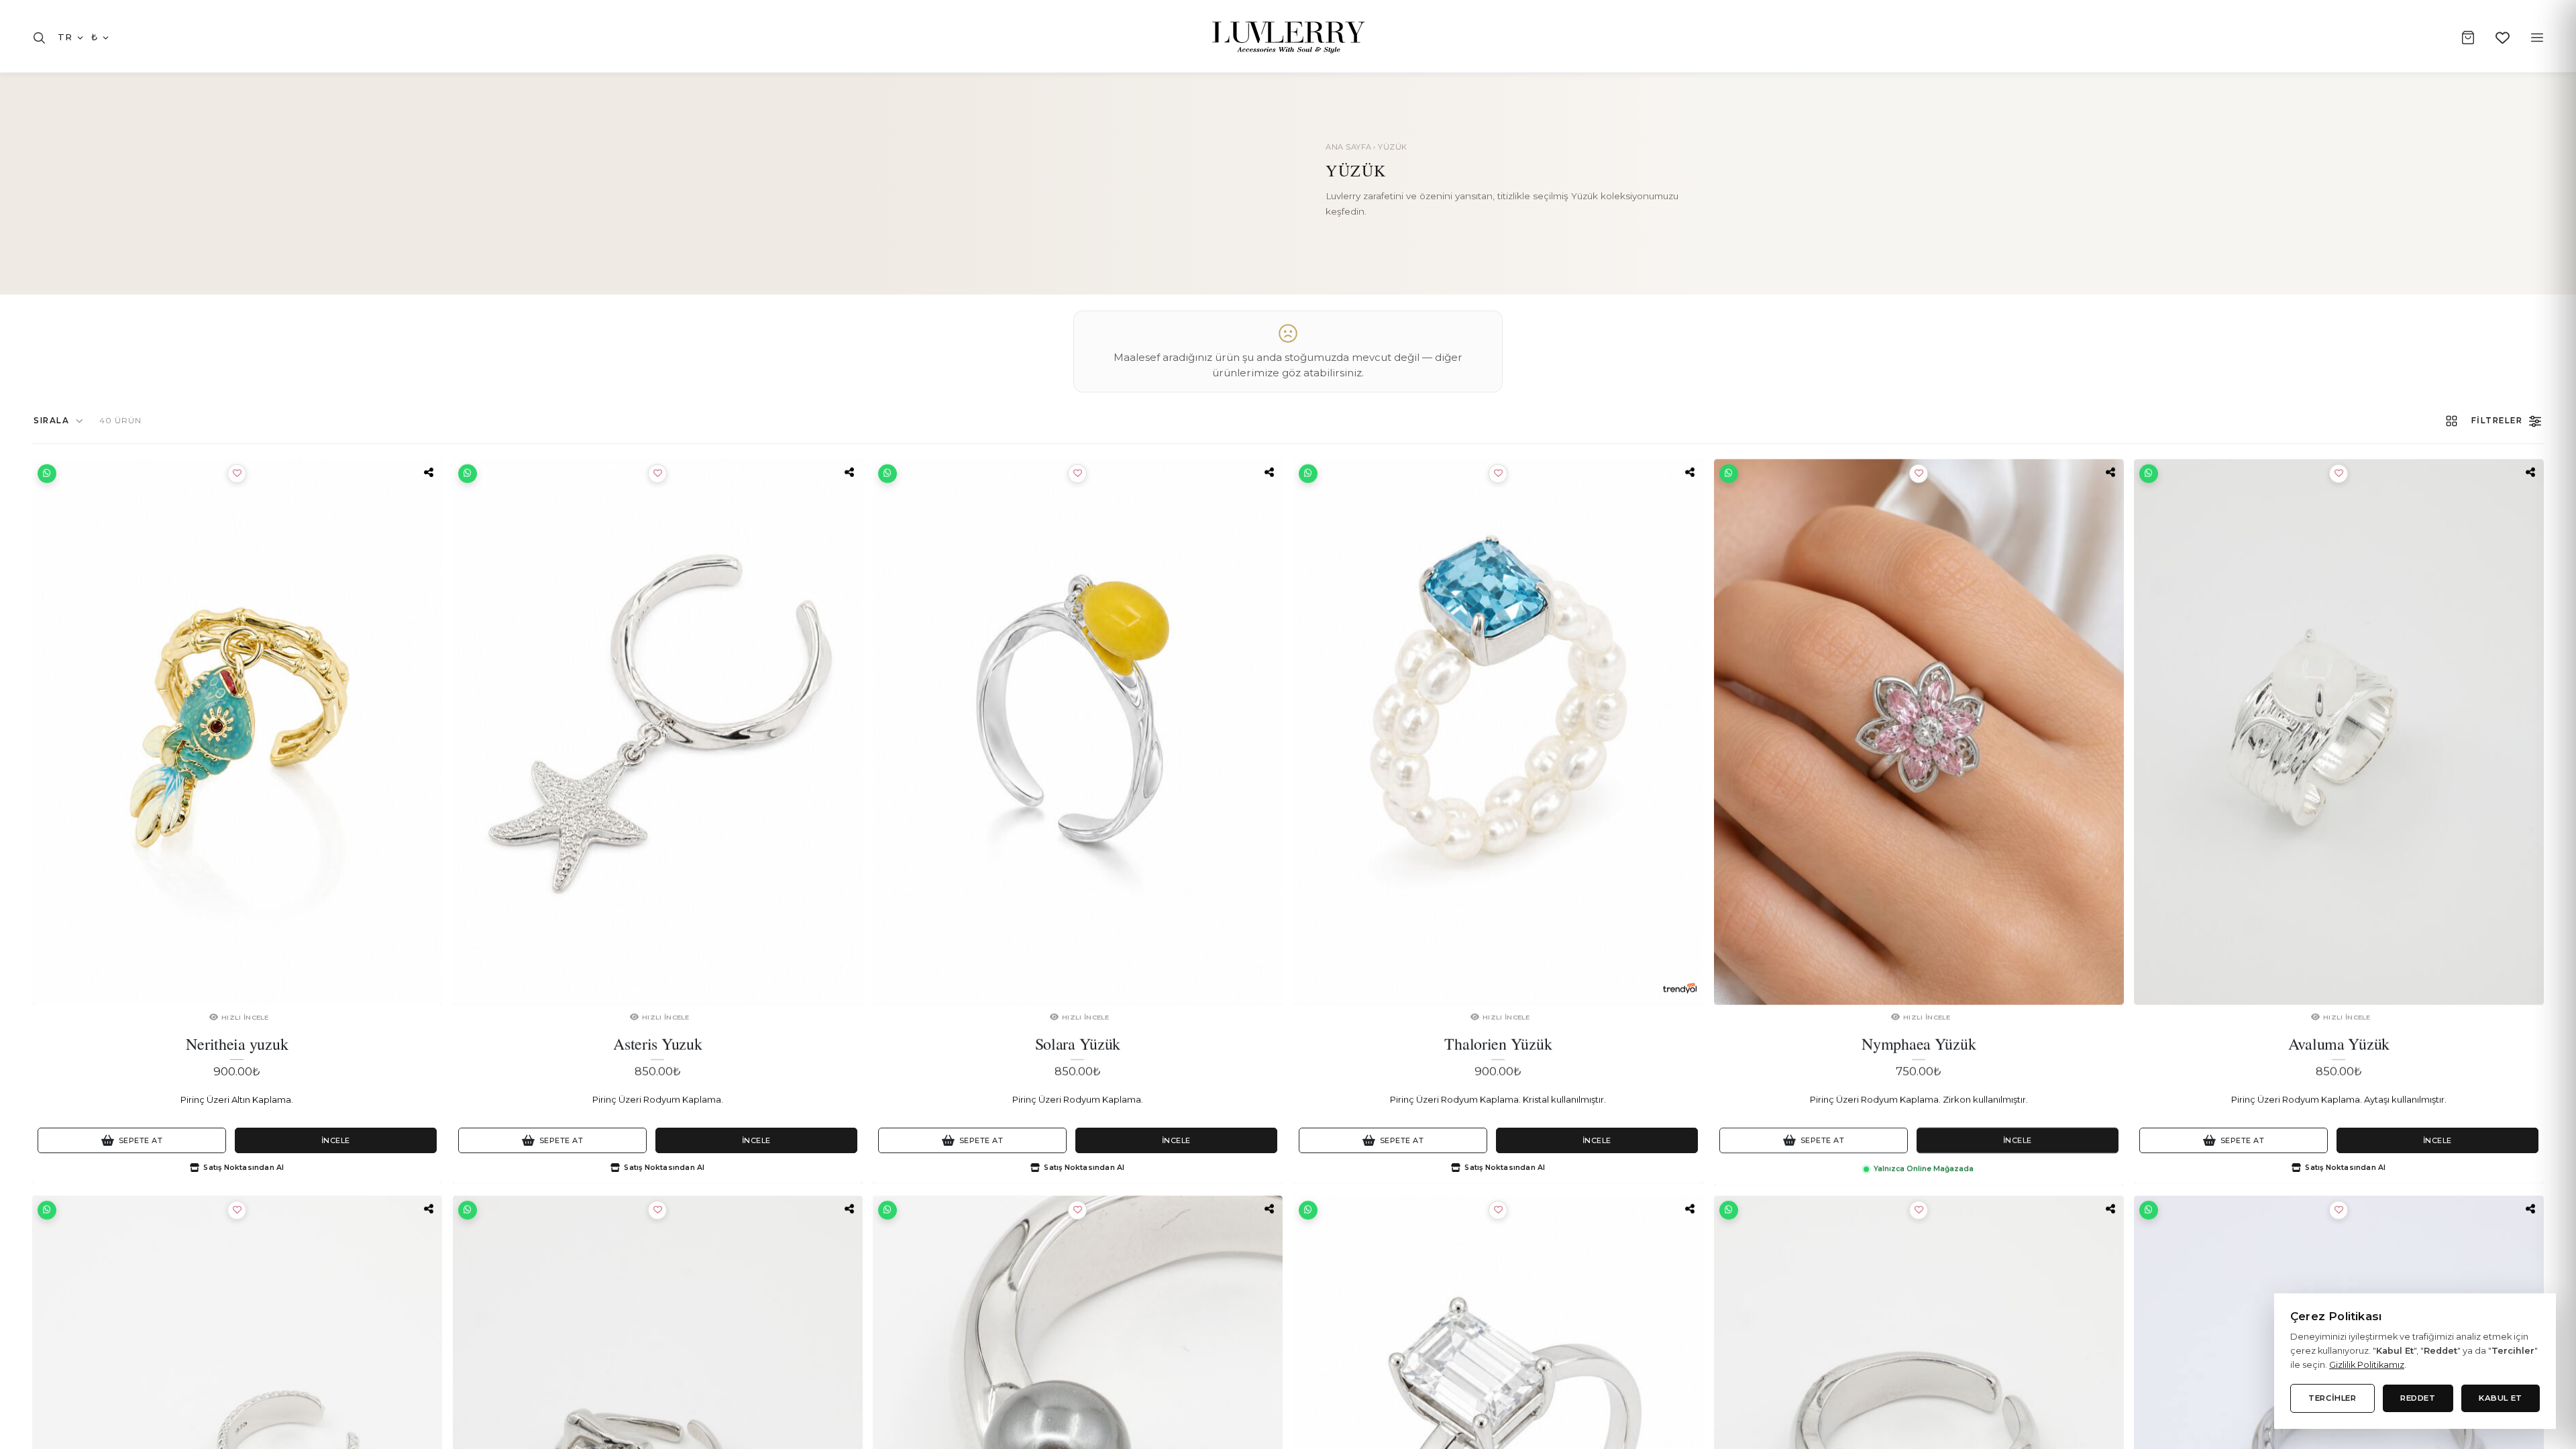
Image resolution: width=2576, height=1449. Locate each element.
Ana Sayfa (1349, 147)
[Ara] (39, 38)
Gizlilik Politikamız (2367, 1365)
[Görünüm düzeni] (2452, 421)
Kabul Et (2501, 1398)
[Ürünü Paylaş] (429, 472)
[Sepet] (2468, 38)
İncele (336, 1140)
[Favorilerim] (2503, 38)
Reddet (2418, 1398)
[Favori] (237, 474)
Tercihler (2332, 1398)
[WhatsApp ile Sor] (47, 474)
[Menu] (2537, 38)
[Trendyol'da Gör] (1680, 988)
